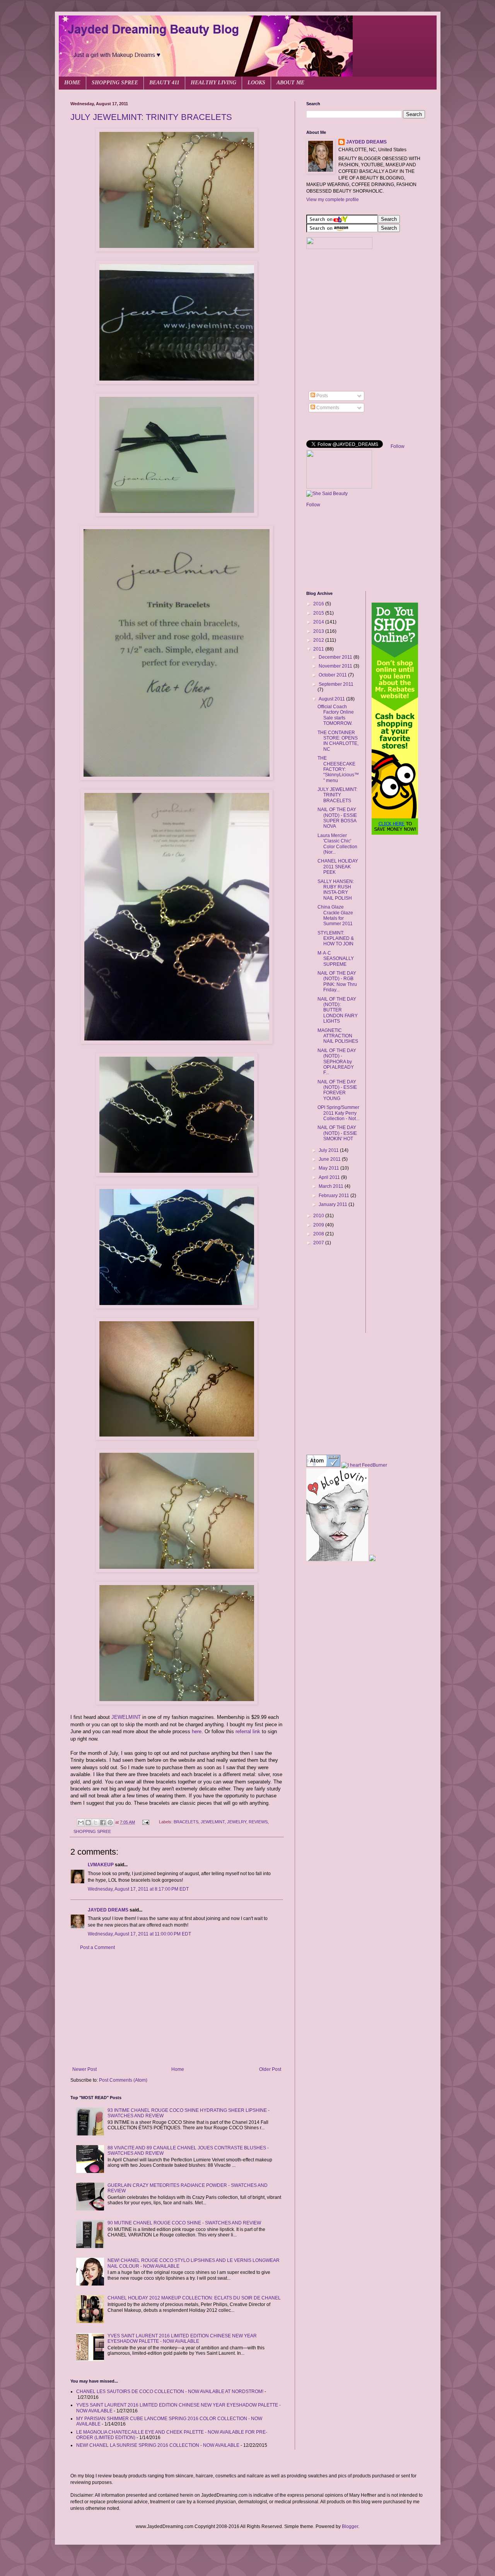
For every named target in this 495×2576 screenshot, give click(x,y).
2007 (319, 1243)
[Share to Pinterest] (110, 1823)
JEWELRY (237, 1822)
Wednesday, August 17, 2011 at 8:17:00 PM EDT (138, 1889)
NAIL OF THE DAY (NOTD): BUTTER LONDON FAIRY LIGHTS (338, 1010)
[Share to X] (96, 1823)
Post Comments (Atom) (123, 2080)
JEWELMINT (126, 1717)
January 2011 (334, 1204)
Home (178, 2069)
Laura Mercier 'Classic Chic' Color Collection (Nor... (337, 844)
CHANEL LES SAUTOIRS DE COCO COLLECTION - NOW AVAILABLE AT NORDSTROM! (170, 2392)
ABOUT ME (290, 83)
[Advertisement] (177, 2009)
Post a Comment (97, 1947)
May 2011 (329, 1168)
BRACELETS (186, 1822)
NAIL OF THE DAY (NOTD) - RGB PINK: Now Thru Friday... (337, 981)
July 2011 (329, 1150)
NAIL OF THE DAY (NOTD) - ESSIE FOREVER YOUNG (337, 1090)
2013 (319, 631)
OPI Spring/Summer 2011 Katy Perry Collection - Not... (338, 1113)
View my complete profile (333, 200)
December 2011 (336, 657)
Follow (398, 446)
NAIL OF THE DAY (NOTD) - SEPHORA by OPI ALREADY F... (337, 1062)
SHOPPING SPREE (115, 83)
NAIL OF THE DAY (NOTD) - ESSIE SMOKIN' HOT (337, 1133)
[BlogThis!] (88, 1823)
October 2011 (333, 675)
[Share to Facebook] (103, 1823)
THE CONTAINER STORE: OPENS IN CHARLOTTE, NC (338, 741)
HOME (72, 83)
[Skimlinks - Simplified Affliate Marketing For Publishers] (333, 1276)
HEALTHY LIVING (213, 83)
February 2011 (335, 1196)
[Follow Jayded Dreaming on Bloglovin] (337, 1560)
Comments (327, 408)
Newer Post (84, 2069)
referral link (248, 1731)
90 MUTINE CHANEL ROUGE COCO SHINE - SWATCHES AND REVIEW (184, 2223)
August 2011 (332, 699)
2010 (319, 1216)
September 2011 (336, 684)
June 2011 (330, 1159)
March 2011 (332, 1186)
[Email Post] (145, 1822)
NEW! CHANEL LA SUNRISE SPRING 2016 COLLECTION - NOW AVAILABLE (158, 2445)
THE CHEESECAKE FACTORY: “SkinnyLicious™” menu (338, 769)
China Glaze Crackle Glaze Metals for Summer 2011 (335, 915)
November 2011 (336, 666)
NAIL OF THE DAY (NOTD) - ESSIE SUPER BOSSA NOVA (337, 818)
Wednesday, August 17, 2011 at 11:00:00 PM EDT (139, 1934)
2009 (319, 1225)
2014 (319, 622)
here (197, 1731)
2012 (319, 640)
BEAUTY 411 (164, 83)
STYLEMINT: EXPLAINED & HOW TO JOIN (336, 939)
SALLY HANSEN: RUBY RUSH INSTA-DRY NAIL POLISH (336, 890)
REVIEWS (258, 1822)
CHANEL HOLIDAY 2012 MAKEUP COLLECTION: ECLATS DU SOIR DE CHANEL (194, 2298)
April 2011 (330, 1177)
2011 (319, 649)
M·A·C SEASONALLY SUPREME (336, 959)
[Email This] (81, 1823)
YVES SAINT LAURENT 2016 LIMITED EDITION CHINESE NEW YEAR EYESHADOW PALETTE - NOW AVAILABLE (182, 2339)
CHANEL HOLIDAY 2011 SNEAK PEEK (338, 867)
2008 (319, 1234)
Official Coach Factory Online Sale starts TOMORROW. (336, 715)
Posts (322, 396)
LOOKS (256, 83)
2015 (319, 613)
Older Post (270, 2069)
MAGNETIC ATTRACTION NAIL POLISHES (338, 1036)
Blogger (350, 2526)
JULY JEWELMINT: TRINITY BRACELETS (151, 117)
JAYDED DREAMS (108, 1910)
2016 (319, 604)
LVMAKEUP (101, 1865)
